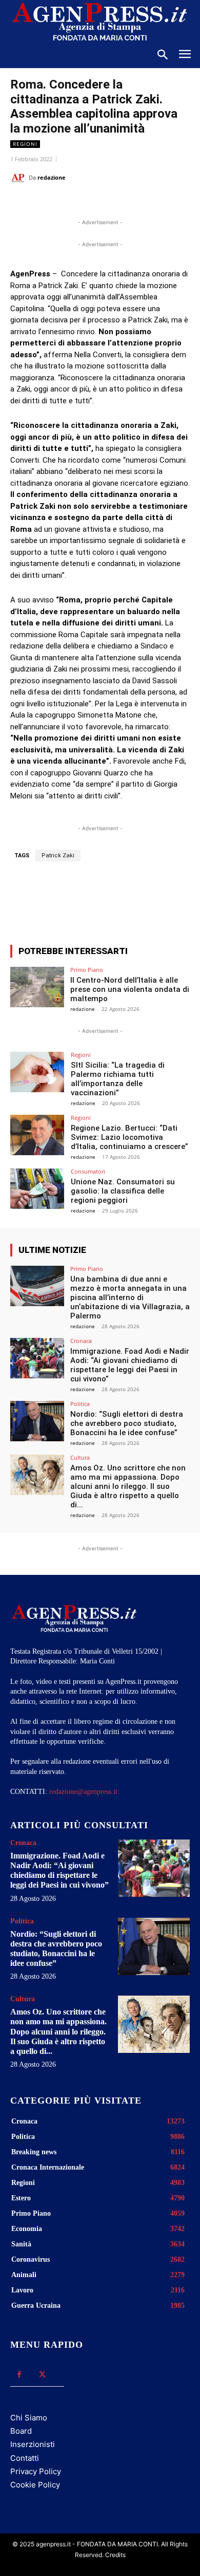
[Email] (124, 203)
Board (21, 2431)
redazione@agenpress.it (83, 1792)
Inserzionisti (33, 2444)
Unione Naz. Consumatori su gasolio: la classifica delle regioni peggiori (123, 1191)
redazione (52, 177)
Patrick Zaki (58, 856)
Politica (80, 1404)
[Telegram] (147, 203)
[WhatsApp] (100, 203)
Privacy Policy (36, 2471)
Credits (115, 2555)
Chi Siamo (29, 2418)
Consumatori (88, 1171)
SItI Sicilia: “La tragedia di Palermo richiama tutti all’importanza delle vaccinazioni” (118, 1079)
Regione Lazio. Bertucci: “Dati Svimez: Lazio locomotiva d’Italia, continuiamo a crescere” (129, 1137)
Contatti (25, 2458)
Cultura (80, 1457)
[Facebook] (53, 203)
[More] (153, 899)
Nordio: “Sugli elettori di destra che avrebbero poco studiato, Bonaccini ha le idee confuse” (127, 1423)
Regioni (25, 144)
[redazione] (19, 178)
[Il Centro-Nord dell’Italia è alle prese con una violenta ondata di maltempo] (37, 987)
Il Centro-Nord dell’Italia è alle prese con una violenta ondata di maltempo (130, 989)
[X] (76, 203)
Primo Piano (87, 970)
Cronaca (81, 1341)
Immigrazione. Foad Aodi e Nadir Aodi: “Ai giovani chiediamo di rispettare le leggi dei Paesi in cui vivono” (130, 1365)
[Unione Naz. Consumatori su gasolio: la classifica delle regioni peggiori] (37, 1189)
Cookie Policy (35, 2485)
